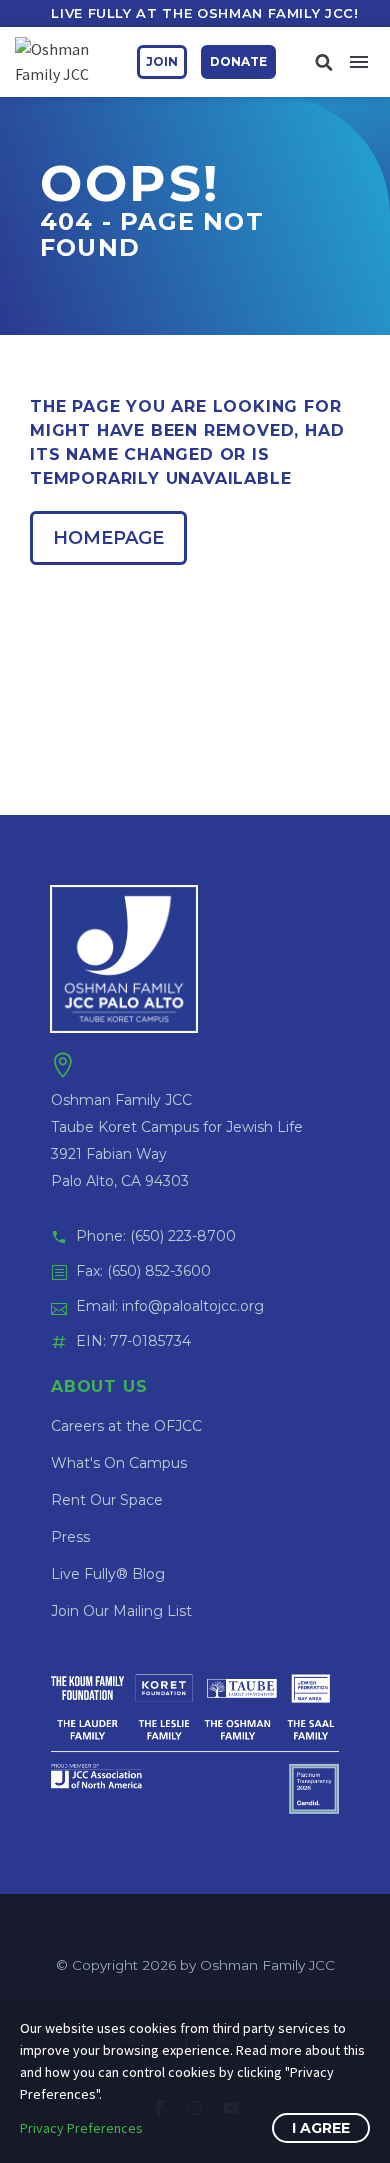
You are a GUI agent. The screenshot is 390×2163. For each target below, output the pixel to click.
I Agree (321, 2128)
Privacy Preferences (81, 2128)
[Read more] (323, 61)
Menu (359, 62)
